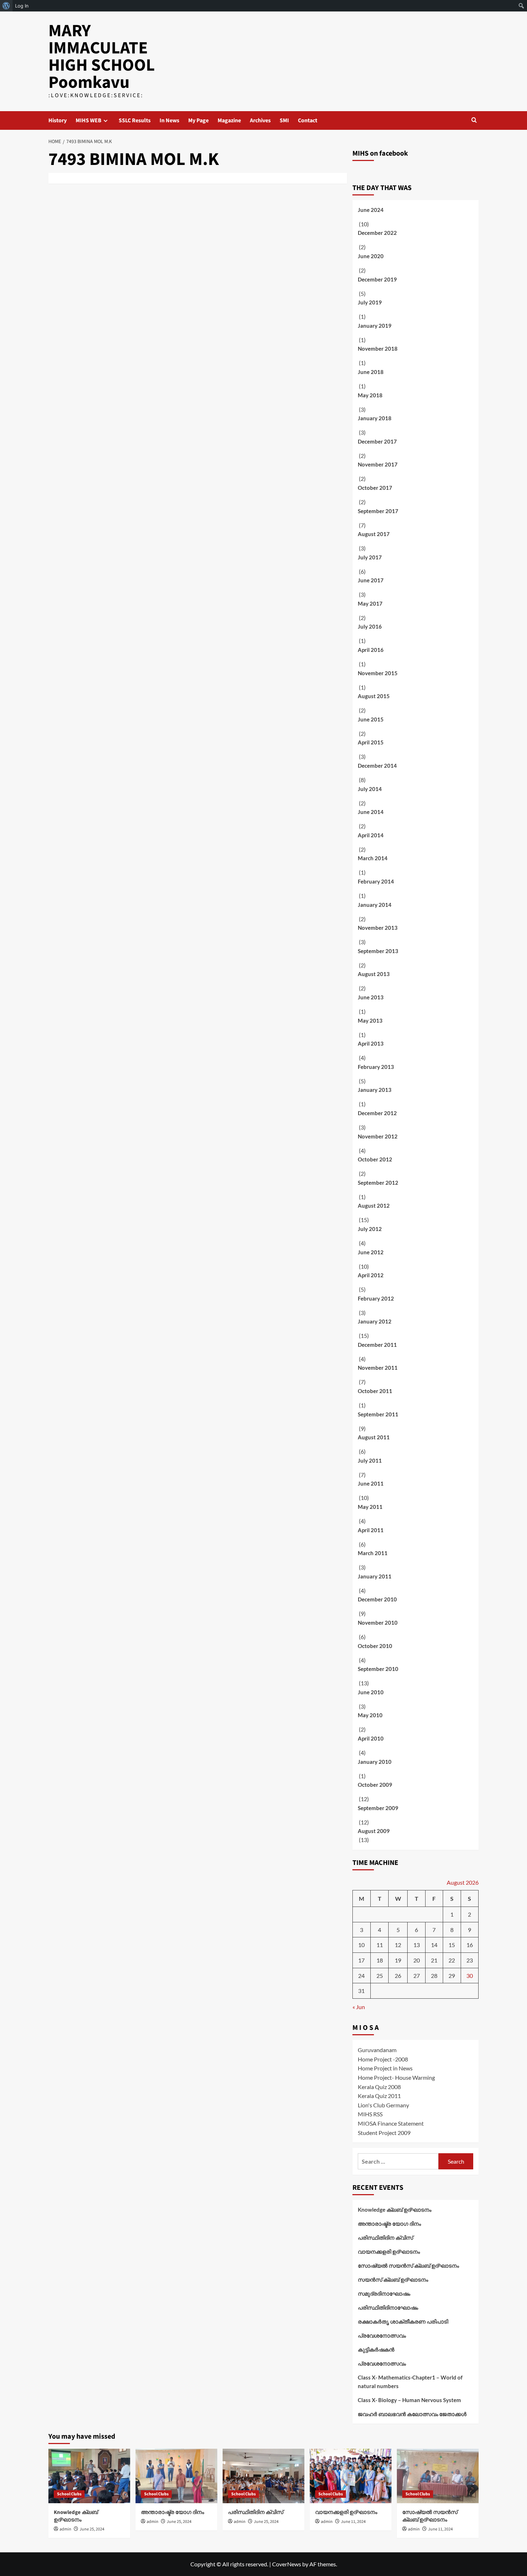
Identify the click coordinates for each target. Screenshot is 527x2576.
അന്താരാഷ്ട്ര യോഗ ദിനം (389, 2224)
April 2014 (371, 835)
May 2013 (370, 1021)
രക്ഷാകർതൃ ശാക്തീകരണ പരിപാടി (403, 2321)
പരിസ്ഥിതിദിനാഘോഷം (388, 2307)
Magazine (229, 120)
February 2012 (376, 1298)
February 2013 (376, 1067)
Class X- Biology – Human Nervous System (409, 2400)
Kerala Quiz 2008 (379, 2087)
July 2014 (370, 789)
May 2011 (370, 1507)
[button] (474, 120)
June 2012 (371, 1252)
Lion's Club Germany (383, 2105)
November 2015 (378, 673)
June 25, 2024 (92, 2529)
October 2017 (375, 488)
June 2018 (371, 372)
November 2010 (378, 1623)
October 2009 (375, 1785)
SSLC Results (135, 120)
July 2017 (370, 557)
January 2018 (375, 418)
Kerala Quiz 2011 (379, 2096)
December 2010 (377, 1599)
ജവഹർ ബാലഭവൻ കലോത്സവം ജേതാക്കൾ (412, 2414)
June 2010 (371, 1692)
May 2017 (370, 603)
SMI (284, 120)
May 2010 (370, 1715)
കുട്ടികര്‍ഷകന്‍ (376, 2349)
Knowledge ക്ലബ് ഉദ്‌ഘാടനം (395, 2210)
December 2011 (377, 1345)
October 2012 (375, 1159)
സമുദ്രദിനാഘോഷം (384, 2293)
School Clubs (69, 2494)
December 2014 (377, 766)
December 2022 (377, 233)
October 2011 (375, 1391)
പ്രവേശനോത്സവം (382, 2335)
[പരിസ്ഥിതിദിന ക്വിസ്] (263, 2476)
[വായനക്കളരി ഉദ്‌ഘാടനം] (351, 2476)
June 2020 (371, 256)
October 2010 (375, 1646)
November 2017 (378, 464)
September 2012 (378, 1183)
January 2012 (375, 1321)
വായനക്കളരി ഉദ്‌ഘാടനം (389, 2251)
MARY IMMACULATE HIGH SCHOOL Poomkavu (102, 57)
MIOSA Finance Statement (391, 2123)
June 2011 (371, 1483)
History (58, 120)
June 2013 (371, 997)
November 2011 (378, 1368)
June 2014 (371, 812)
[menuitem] (6, 6)
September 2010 (378, 1669)
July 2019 (370, 302)
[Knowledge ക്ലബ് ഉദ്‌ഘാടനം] (89, 2476)
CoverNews (287, 2564)
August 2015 (374, 696)
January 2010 (375, 1762)
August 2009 (374, 1831)
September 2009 (378, 1808)
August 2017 (374, 534)
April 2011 (371, 1530)
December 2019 (377, 279)
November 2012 (378, 1136)
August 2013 (374, 974)
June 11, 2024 (353, 2522)
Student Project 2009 (384, 2133)
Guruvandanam (377, 2050)
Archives (260, 120)
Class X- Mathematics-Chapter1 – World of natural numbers (410, 2382)
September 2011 (378, 1414)
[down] (106, 121)
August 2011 (374, 1437)
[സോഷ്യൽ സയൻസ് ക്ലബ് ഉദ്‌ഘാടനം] (438, 2476)
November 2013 (378, 928)
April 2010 (371, 1738)
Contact (308, 120)
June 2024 (371, 210)
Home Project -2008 (383, 2059)
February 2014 (376, 881)
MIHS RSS (370, 2114)
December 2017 (377, 441)
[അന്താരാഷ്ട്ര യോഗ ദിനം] (176, 2476)
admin (65, 2529)
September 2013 (378, 951)
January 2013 (375, 1090)
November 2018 (378, 349)
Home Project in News (385, 2068)
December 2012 (377, 1113)
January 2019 (375, 326)
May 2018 (370, 395)
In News (169, 120)
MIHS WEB (89, 120)
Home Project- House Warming (396, 2077)
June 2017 (371, 580)
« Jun (359, 2007)
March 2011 (373, 1553)
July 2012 (370, 1229)
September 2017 (378, 511)
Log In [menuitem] (22, 6)
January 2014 (375, 905)
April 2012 (371, 1275)
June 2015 (371, 719)
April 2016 (371, 650)
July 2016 (370, 626)
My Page (198, 120)
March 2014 (373, 858)
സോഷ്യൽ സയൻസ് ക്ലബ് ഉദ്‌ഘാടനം (408, 2265)
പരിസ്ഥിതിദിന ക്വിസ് (385, 2238)
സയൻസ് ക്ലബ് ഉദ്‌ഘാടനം (393, 2279)
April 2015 (371, 742)
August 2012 (374, 1206)
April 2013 (371, 1043)
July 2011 (370, 1460)
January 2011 (375, 1576)
